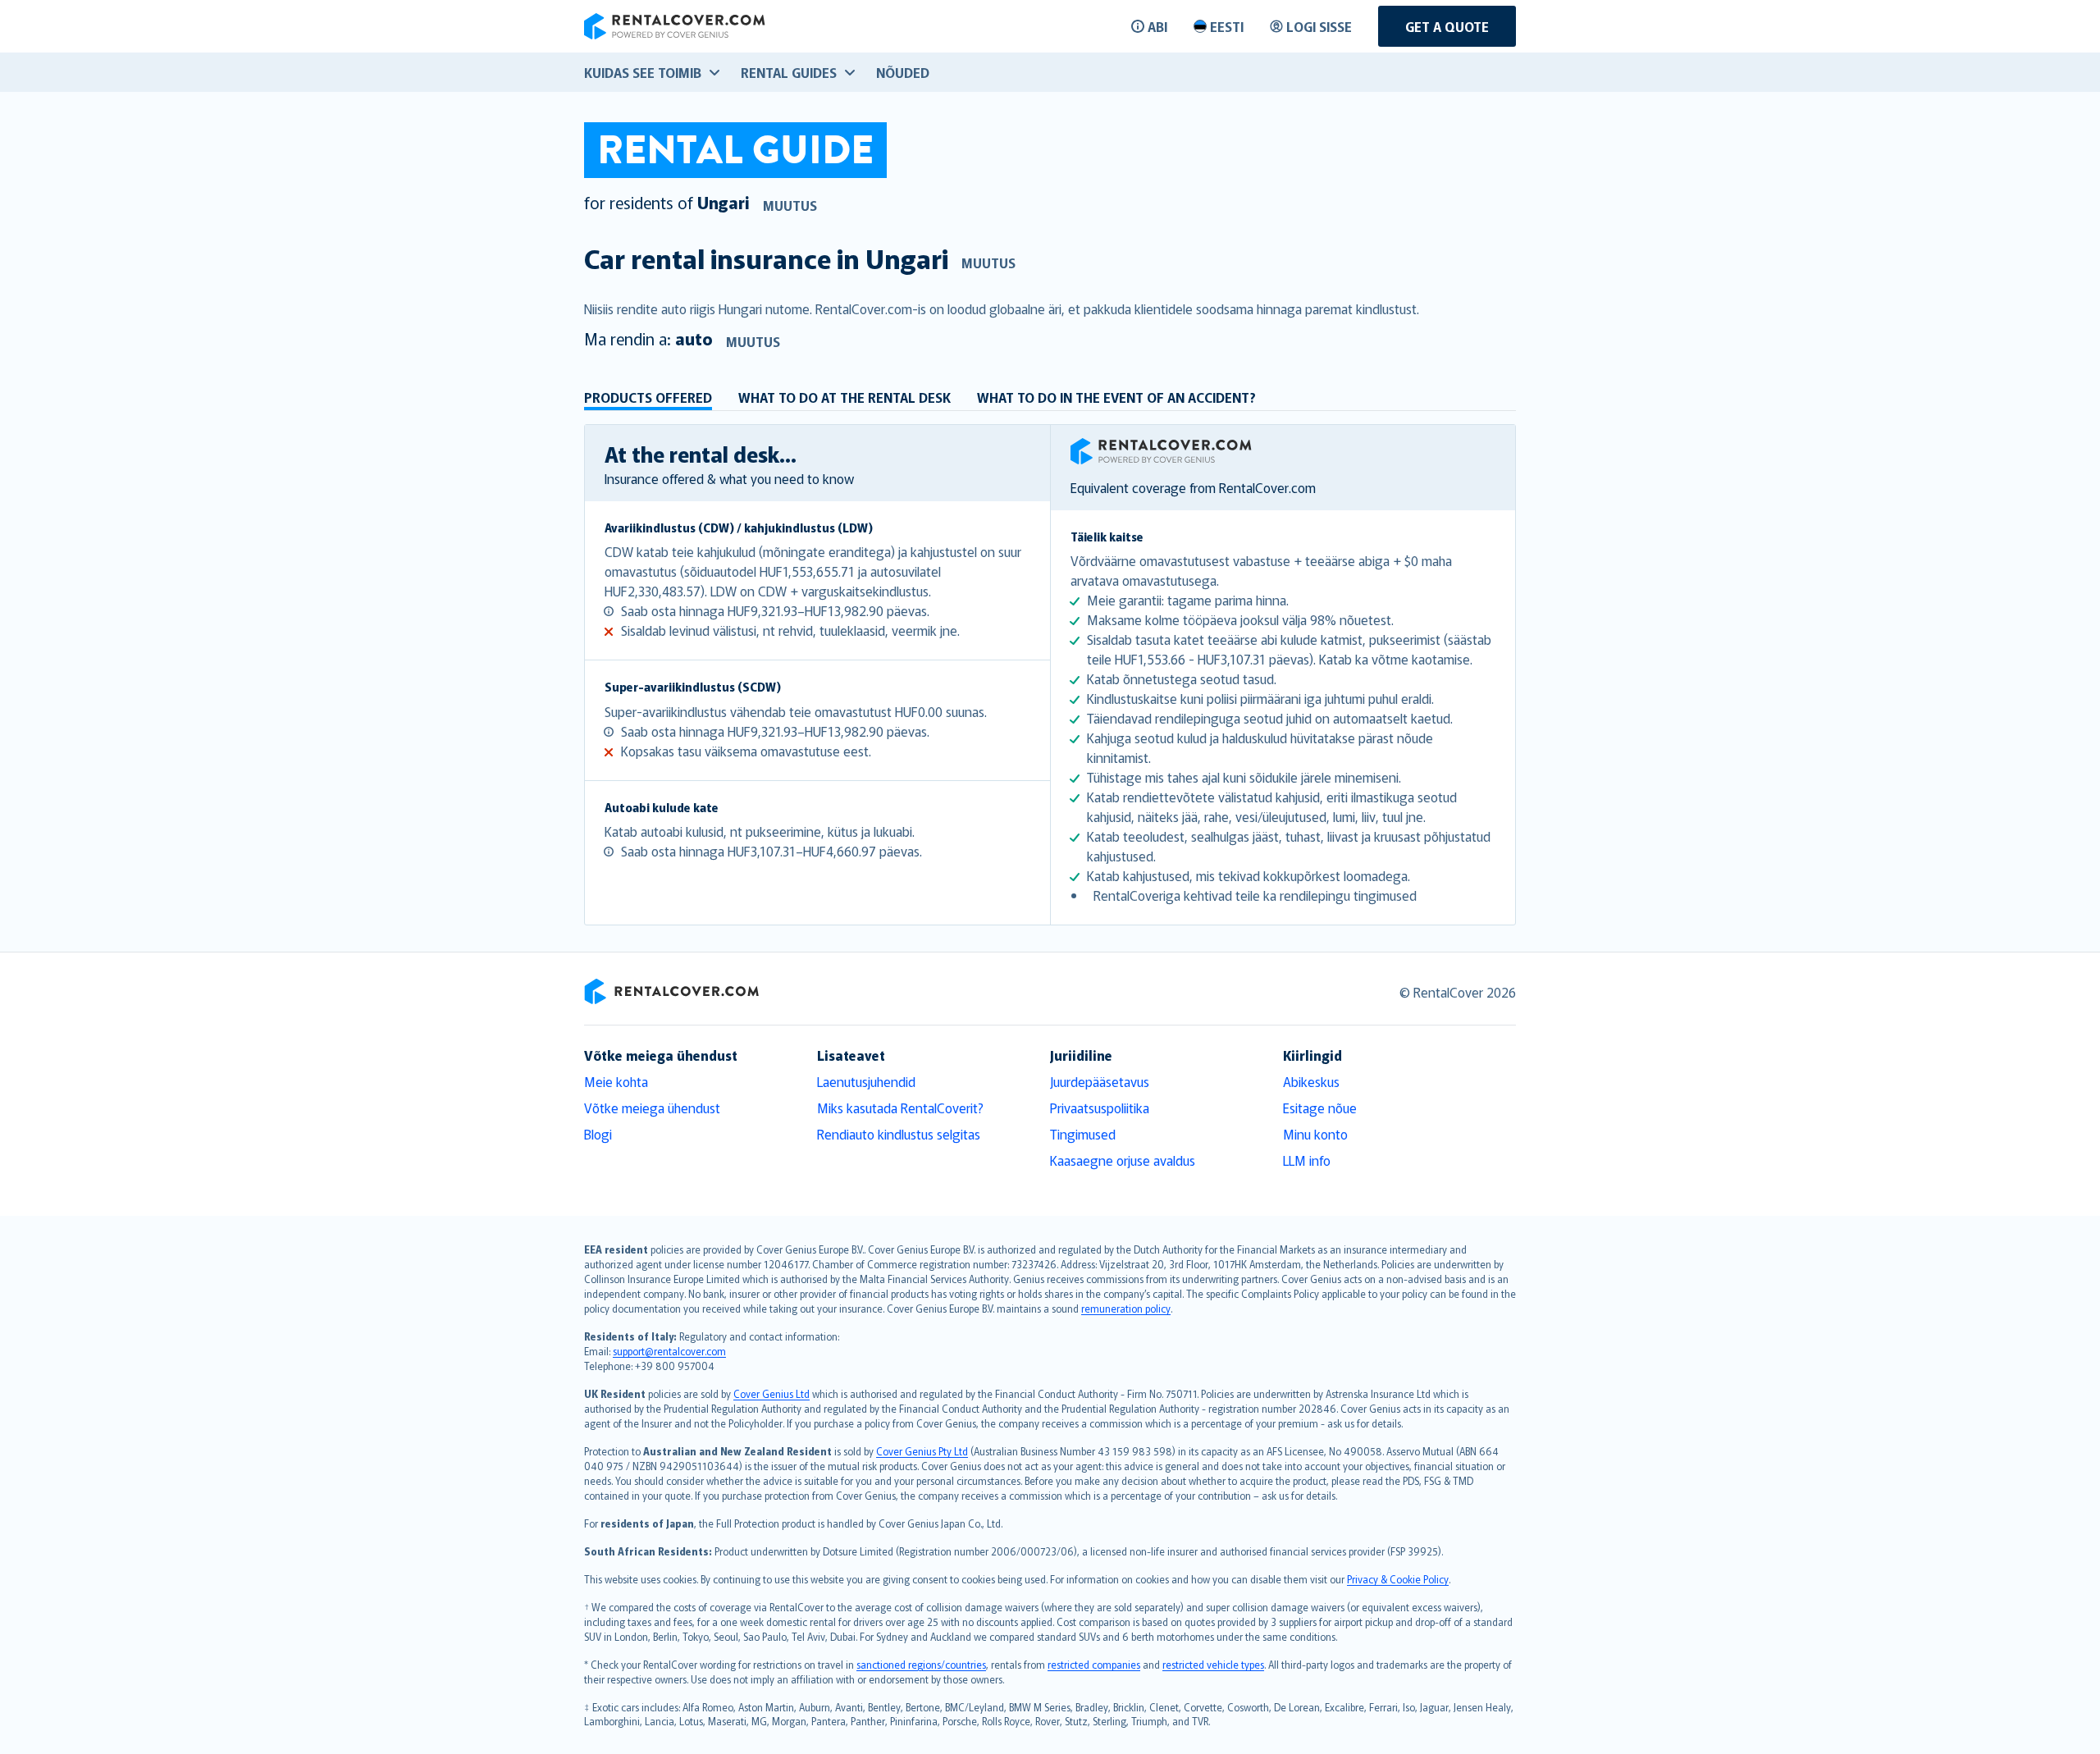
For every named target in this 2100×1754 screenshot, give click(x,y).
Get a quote (1447, 26)
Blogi (598, 1134)
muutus (790, 205)
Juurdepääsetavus (1100, 1081)
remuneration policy (1126, 1308)
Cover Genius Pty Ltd (922, 1451)
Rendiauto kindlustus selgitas (899, 1134)
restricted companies (1094, 1664)
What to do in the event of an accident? (1116, 397)
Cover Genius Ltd (772, 1393)
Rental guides (789, 72)
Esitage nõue (1320, 1108)
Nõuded (903, 72)
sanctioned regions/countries (921, 1664)
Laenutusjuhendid (866, 1081)
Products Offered (648, 397)
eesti (1227, 26)
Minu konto (1315, 1134)
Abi (1157, 26)
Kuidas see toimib (643, 72)
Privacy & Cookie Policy (1398, 1579)
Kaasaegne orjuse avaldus (1123, 1160)
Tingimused (1083, 1134)
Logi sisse (1319, 26)
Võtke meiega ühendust (652, 1108)
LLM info (1307, 1160)
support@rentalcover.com (669, 1351)
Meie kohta (616, 1081)
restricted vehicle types (1213, 1664)
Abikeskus (1311, 1081)
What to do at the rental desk (845, 397)
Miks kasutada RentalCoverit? (900, 1108)
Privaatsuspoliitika (1100, 1108)
